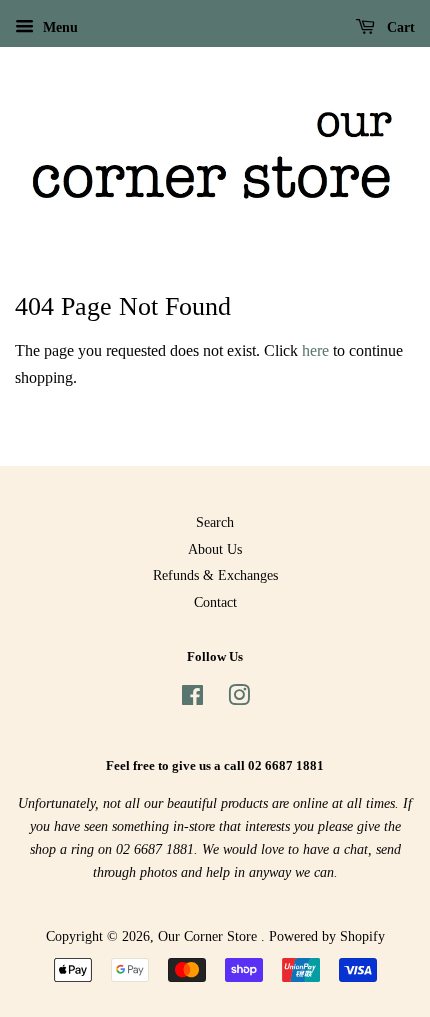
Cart (399, 27)
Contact (215, 602)
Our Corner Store (209, 936)
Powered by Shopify (327, 936)
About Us (215, 549)
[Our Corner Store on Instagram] (239, 699)
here (315, 350)
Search (215, 522)
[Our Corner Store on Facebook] (192, 699)
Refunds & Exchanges (215, 575)
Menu (58, 27)
